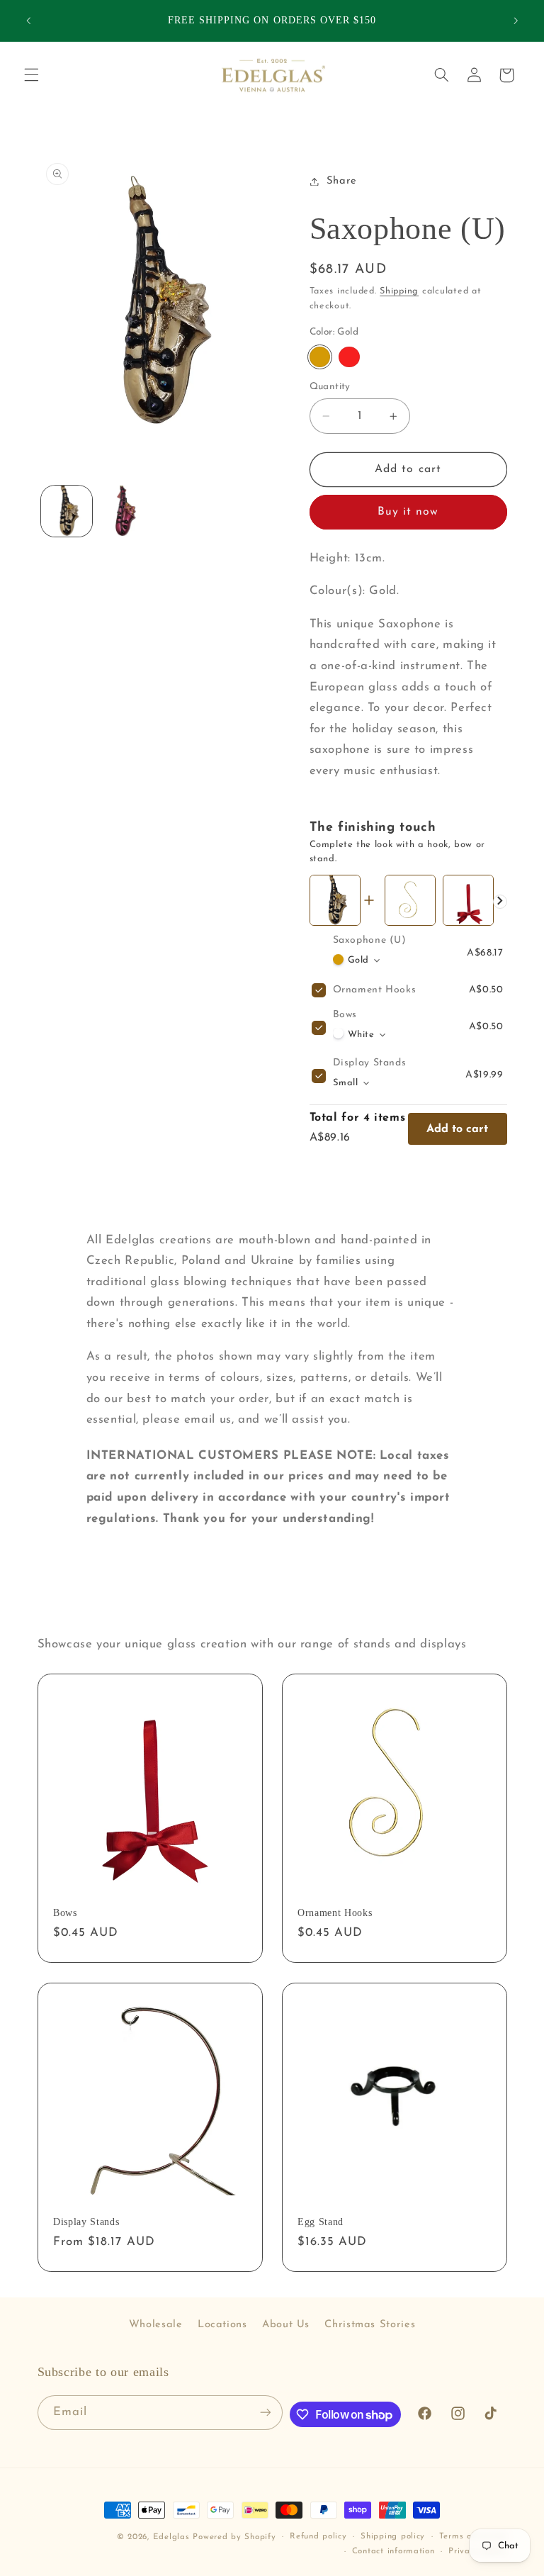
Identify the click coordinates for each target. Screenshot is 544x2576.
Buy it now (408, 512)
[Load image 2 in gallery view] (125, 511)
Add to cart (457, 1129)
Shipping (399, 291)
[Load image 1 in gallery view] (67, 511)
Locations (222, 2325)
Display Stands (370, 1063)
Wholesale (156, 2325)
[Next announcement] (516, 21)
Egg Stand (321, 2222)
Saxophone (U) (370, 940)
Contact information (393, 2551)
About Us (286, 2325)
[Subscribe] (265, 2413)
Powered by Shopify (234, 2537)
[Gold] (320, 357)
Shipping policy (393, 2536)
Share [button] (342, 181)
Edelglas (173, 2537)
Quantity (330, 387)
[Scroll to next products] (500, 902)
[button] (31, 75)
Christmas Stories (370, 2325)
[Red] (349, 357)
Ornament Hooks (375, 990)
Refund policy (318, 2536)
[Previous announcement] (28, 21)
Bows (345, 1015)
